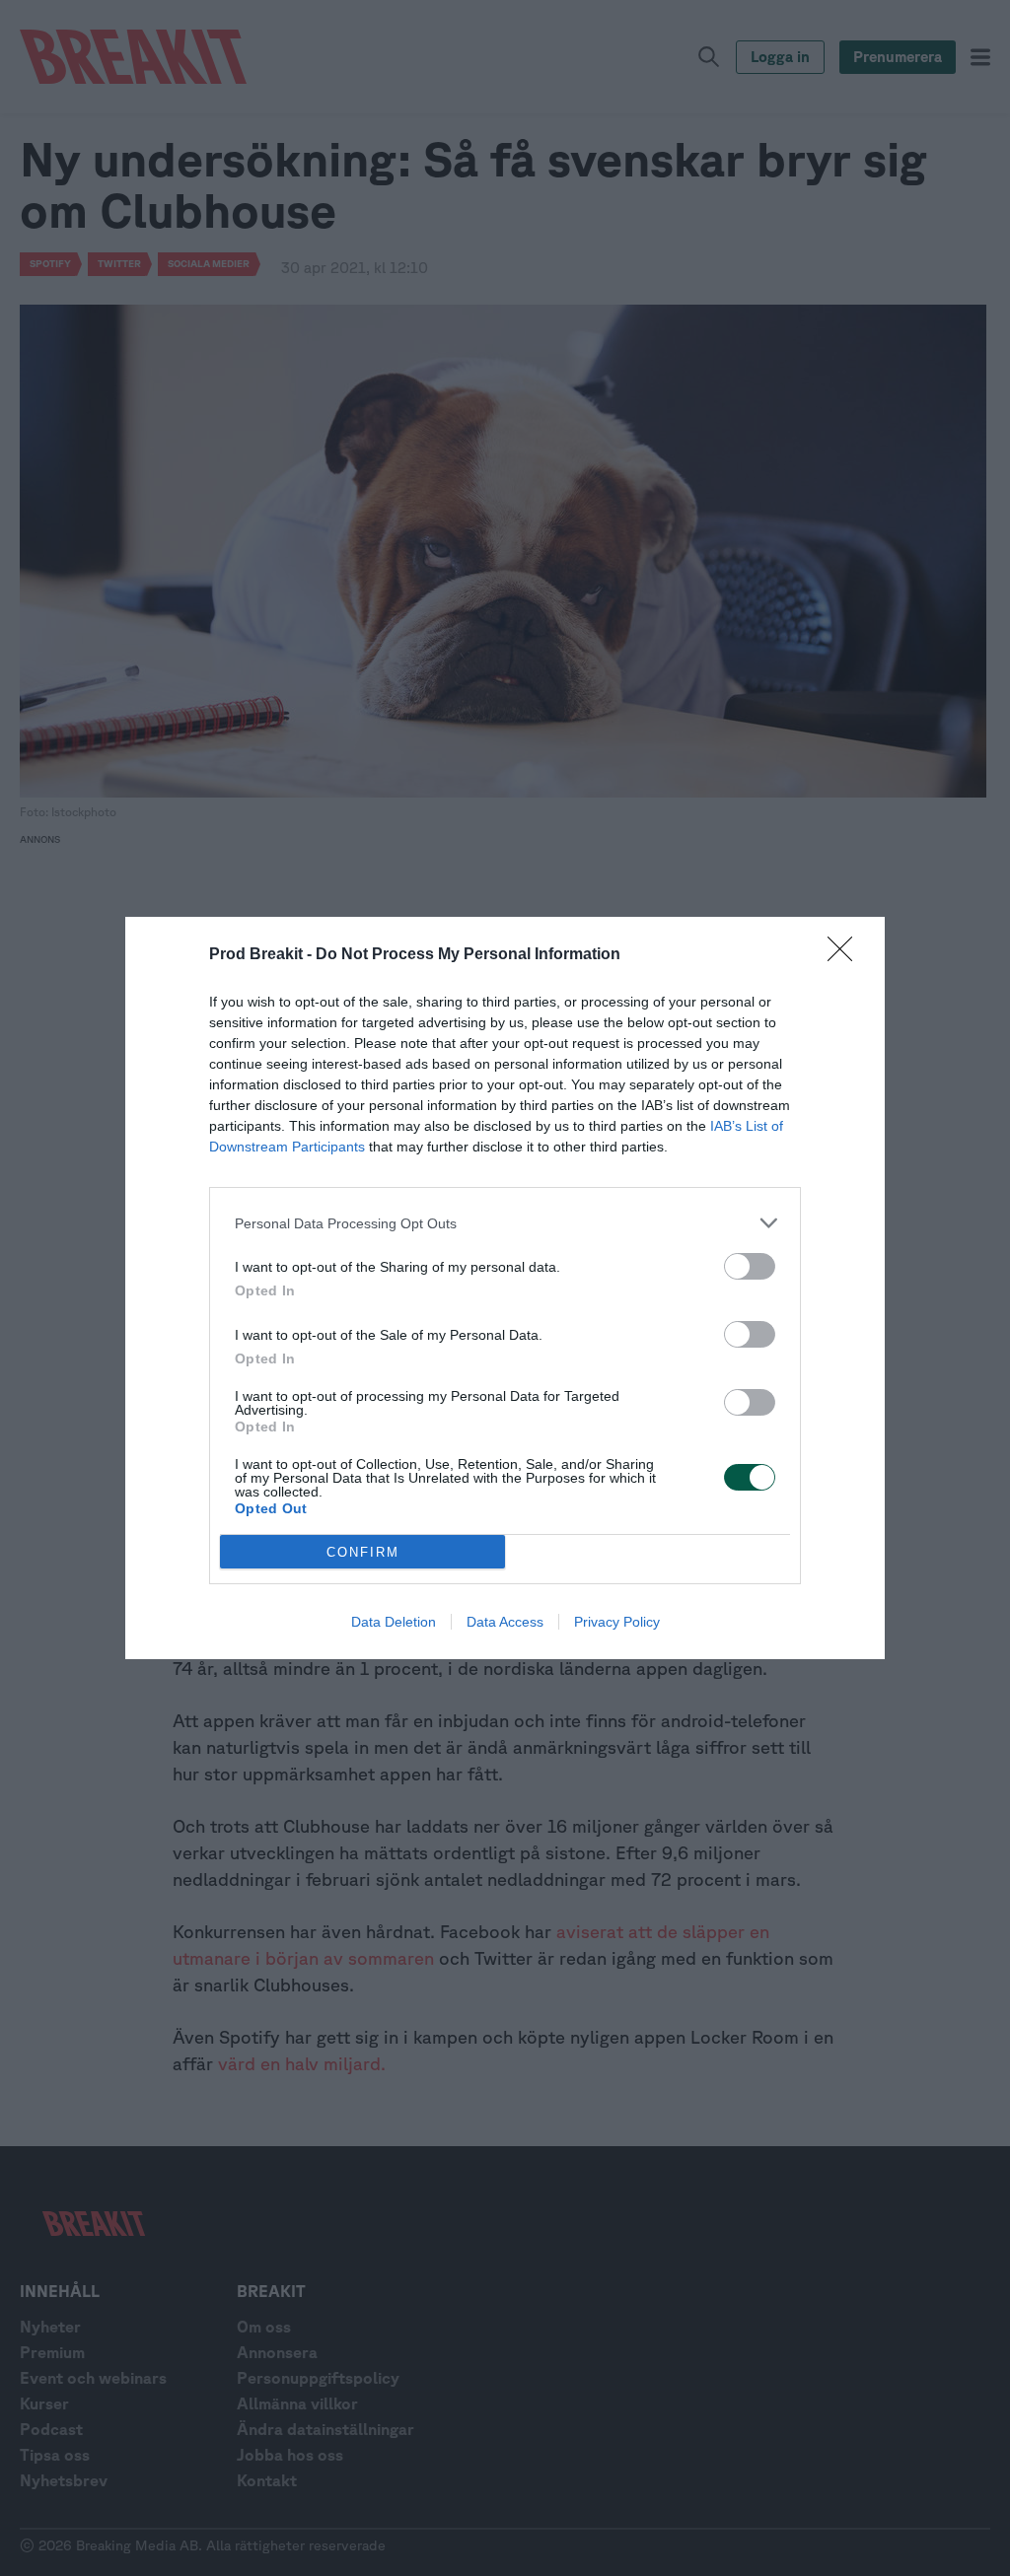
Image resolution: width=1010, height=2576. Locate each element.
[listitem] (505, 1223)
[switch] (750, 1266)
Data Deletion (394, 1622)
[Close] (846, 955)
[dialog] (505, 1288)
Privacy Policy (617, 1622)
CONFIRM (363, 1552)
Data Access (505, 1622)
